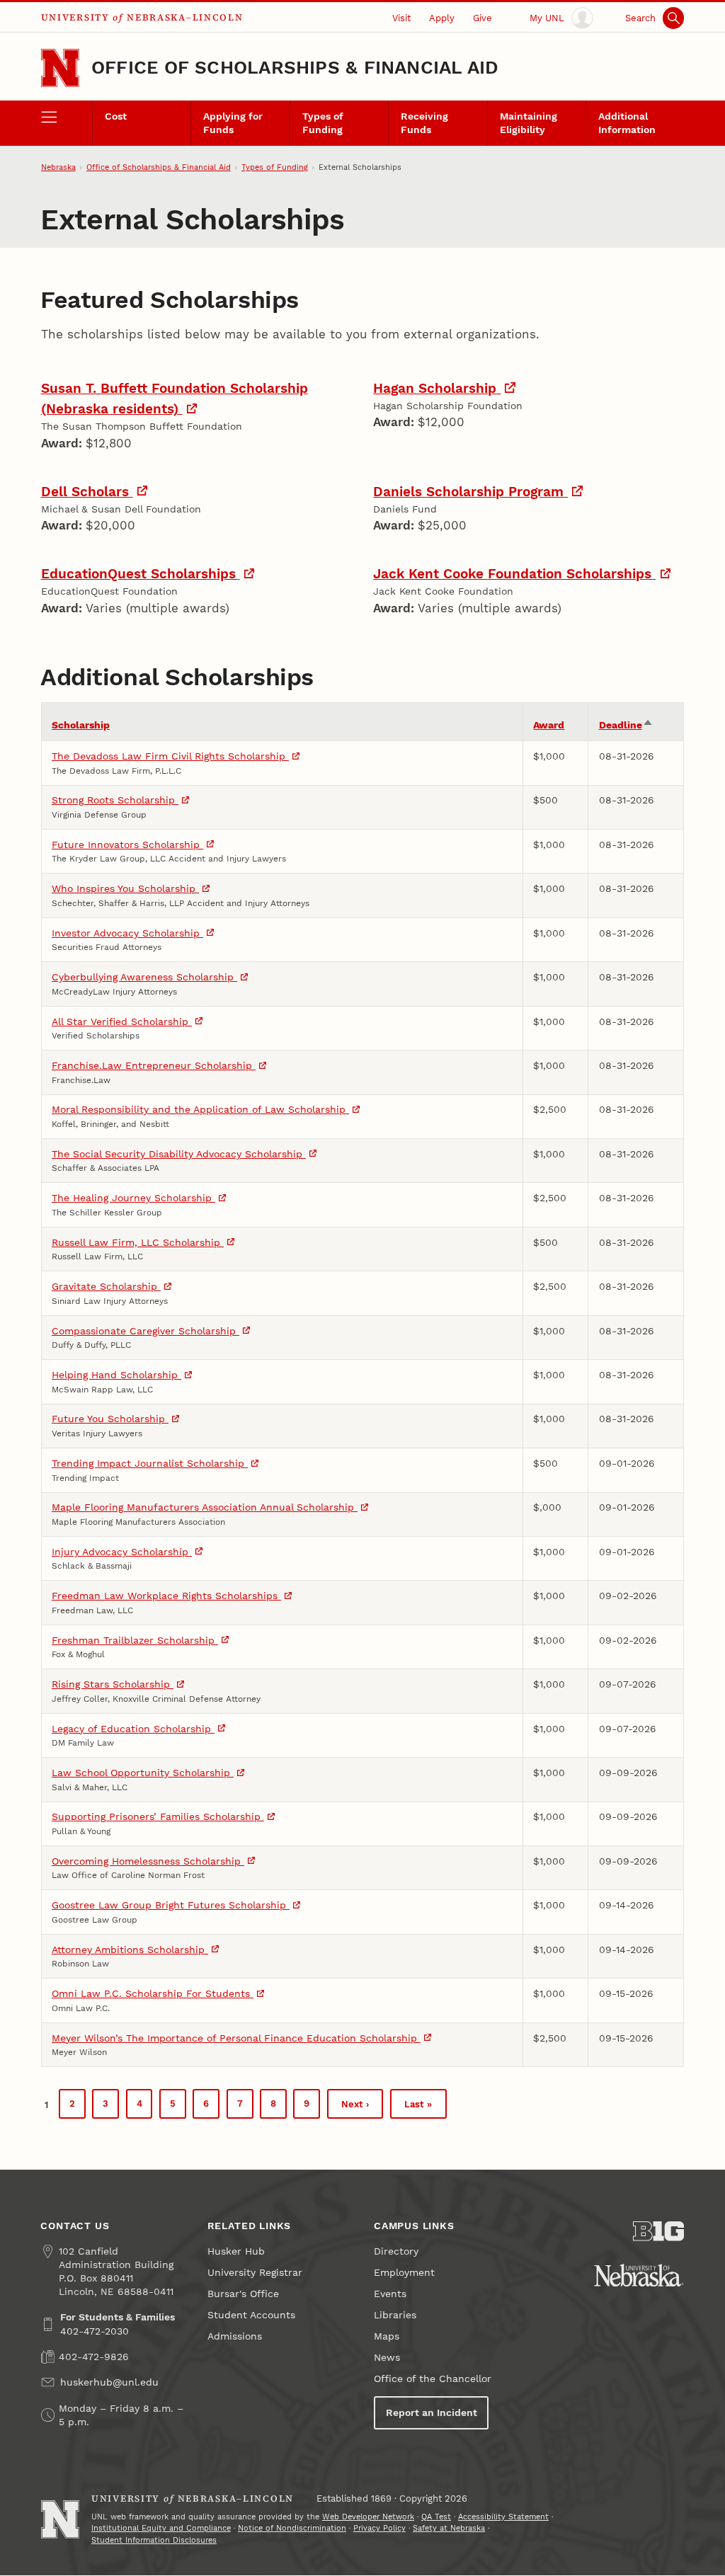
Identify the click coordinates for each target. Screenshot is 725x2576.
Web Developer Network (368, 2517)
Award (549, 725)
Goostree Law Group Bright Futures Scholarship (171, 1905)
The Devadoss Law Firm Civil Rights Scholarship (170, 756)
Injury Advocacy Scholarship (122, 1552)
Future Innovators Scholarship (127, 845)
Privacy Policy (379, 2528)
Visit (401, 18)
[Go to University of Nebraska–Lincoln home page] (60, 68)
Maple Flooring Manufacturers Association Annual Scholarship (205, 1507)
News (387, 2358)
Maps (387, 2336)
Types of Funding (323, 123)
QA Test (436, 2517)
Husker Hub (236, 2251)
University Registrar (255, 2273)
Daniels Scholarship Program (470, 492)
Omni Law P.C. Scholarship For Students (153, 1994)
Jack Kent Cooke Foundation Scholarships (514, 574)
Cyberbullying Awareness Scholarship (144, 977)
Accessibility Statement (503, 2517)
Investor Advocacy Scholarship (127, 933)
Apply (442, 18)
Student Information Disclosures (154, 2540)
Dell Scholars (87, 492)
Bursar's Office (243, 2294)
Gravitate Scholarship (106, 1287)
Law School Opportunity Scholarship (143, 1773)
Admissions (235, 2336)
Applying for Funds (233, 123)
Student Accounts (251, 2315)
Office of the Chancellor (433, 2379)
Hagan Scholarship (437, 388)
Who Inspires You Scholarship (125, 889)
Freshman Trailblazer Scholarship (135, 1641)
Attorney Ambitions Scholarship (130, 1950)
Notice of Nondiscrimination (292, 2528)
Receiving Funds (424, 123)
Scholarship (81, 725)
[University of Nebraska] (639, 2275)
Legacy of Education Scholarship (133, 1729)
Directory (396, 2251)
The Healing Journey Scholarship (133, 1198)
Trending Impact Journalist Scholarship (150, 1464)
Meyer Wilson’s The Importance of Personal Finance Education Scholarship (236, 2038)
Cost (116, 116)
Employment (404, 2273)
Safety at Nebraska (449, 2528)
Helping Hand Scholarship (116, 1375)
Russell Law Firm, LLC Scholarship (138, 1243)
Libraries (395, 2315)
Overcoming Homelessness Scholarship (148, 1861)
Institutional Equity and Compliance (161, 2528)
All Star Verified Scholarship (122, 1022)
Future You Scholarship (110, 1419)
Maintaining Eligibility (529, 123)
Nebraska (58, 167)
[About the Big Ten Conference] (658, 2231)
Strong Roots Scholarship (115, 800)
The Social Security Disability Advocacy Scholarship (179, 1154)
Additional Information (627, 123)
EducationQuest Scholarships (141, 574)
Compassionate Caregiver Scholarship (145, 1331)
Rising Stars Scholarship (113, 1684)
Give (483, 18)
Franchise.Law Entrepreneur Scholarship (154, 1066)
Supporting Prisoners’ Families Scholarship (158, 1817)
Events (390, 2294)
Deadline (626, 725)
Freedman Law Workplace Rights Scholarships (166, 1596)
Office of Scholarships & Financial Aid (295, 67)
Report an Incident (432, 2413)
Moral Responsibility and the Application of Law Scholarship (200, 1110)
